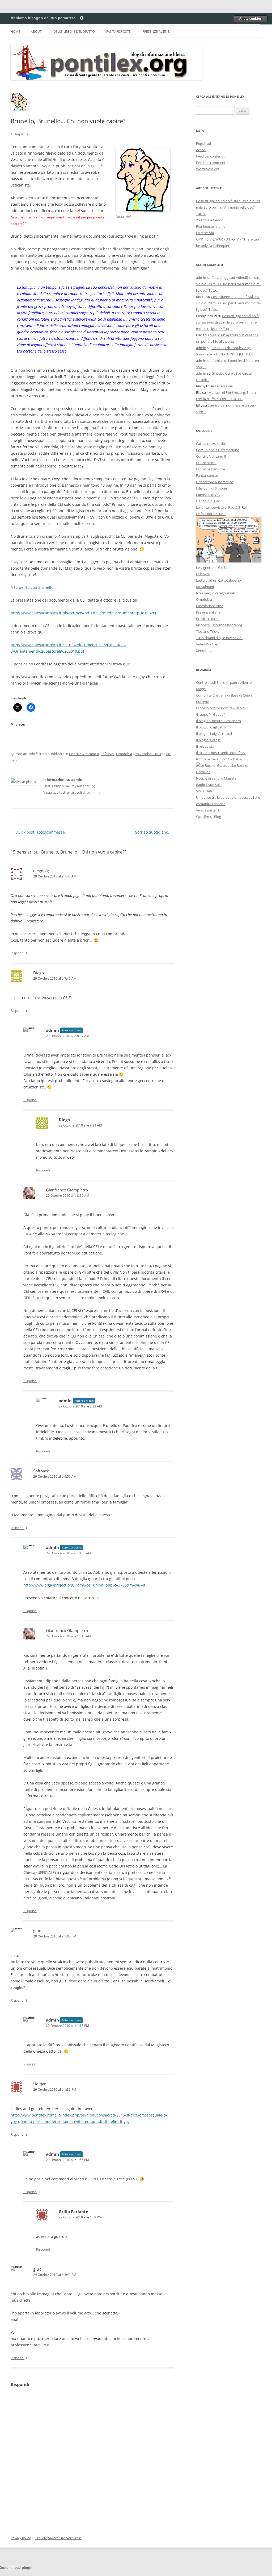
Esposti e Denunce (211, 469)
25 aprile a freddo (210, 220)
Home (15, 32)
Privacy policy (21, 2538)
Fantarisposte (118, 32)
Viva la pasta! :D (208, 810)
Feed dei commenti (211, 163)
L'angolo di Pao (208, 501)
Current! (203, 702)
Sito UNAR (204, 791)
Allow (250, 19)
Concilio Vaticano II (84, 754)
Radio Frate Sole (209, 785)
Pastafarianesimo (210, 606)
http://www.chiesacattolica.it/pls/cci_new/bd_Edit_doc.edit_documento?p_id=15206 (84, 613)
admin (201, 278)
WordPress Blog (209, 817)
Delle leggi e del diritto (74, 32)
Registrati (203, 143)
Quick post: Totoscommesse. (38, 832)
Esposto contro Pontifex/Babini (221, 708)
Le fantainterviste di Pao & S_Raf (221, 507)
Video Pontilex (207, 644)
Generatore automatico (215, 482)
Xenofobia (204, 651)
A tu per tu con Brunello (32, 587)
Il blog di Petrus (208, 740)
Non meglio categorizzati (216, 593)
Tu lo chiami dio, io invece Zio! (219, 638)
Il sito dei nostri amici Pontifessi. (221, 753)
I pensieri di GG (208, 495)
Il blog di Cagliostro (211, 727)
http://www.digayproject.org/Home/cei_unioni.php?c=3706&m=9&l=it (84, 1585)
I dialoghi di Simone (211, 488)
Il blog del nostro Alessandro (218, 721)
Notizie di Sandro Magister (217, 778)
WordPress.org (208, 169)
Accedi (201, 150)
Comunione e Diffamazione (218, 450)
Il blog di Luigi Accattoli (214, 734)
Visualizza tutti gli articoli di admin (72, 792)
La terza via (205, 233)
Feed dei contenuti (211, 156)
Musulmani (205, 587)
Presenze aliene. (156, 32)
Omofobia (124, 754)
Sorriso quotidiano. (155, 832)
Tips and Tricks (208, 631)
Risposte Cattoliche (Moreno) (219, 625)
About (36, 32)
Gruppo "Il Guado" (211, 714)
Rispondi (18, 953)
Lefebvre (108, 754)
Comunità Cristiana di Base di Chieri (224, 695)
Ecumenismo (206, 463)
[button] (143, 180)
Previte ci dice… (208, 619)
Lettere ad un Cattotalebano (218, 580)
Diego (39, 973)
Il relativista (205, 746)
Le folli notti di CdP (211, 514)
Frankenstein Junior (211, 226)
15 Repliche (20, 134)
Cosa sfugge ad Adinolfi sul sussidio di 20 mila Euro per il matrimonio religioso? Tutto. (228, 207)
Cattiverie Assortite (211, 444)
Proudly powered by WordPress (58, 2538)
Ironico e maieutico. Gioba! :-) (219, 759)
